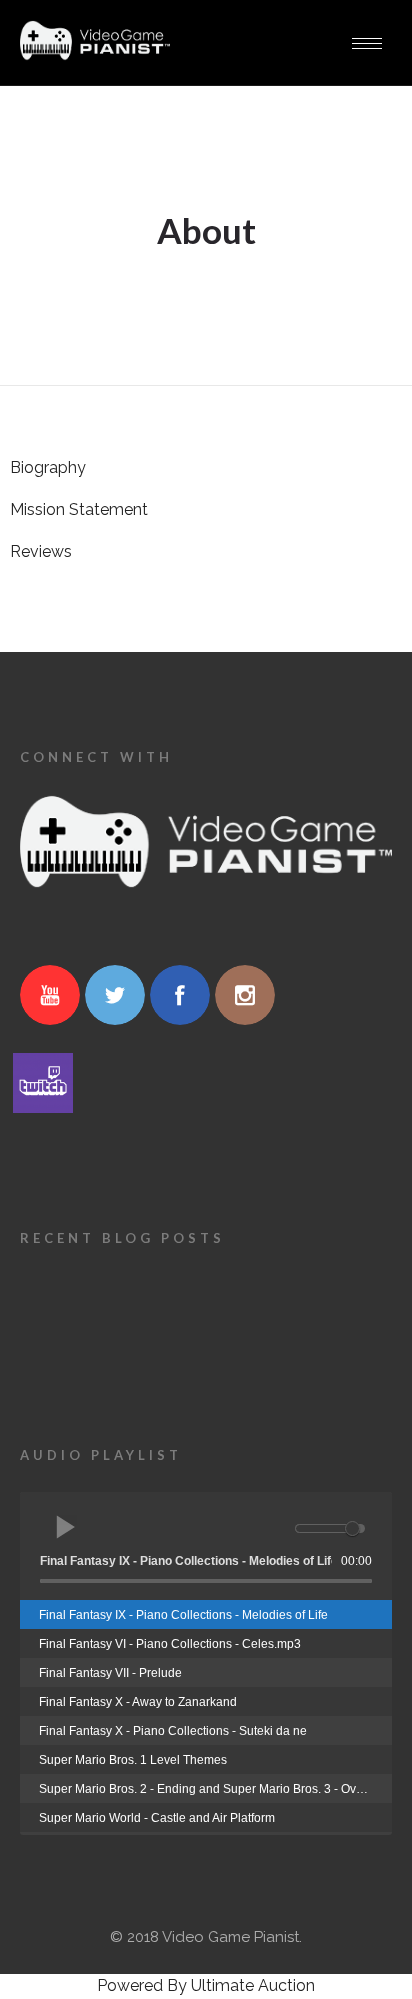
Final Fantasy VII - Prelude (110, 1673)
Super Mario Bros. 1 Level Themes (133, 1760)
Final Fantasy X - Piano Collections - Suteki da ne (173, 1731)
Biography (48, 467)
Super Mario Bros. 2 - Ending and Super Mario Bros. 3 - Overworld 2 (215, 1789)
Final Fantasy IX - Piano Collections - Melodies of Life (183, 1615)
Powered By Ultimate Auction (206, 1985)
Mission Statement (79, 509)
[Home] (95, 55)
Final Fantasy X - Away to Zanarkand (138, 1702)
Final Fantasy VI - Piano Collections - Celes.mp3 (170, 1644)
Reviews (41, 551)
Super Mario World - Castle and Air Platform (157, 1818)
